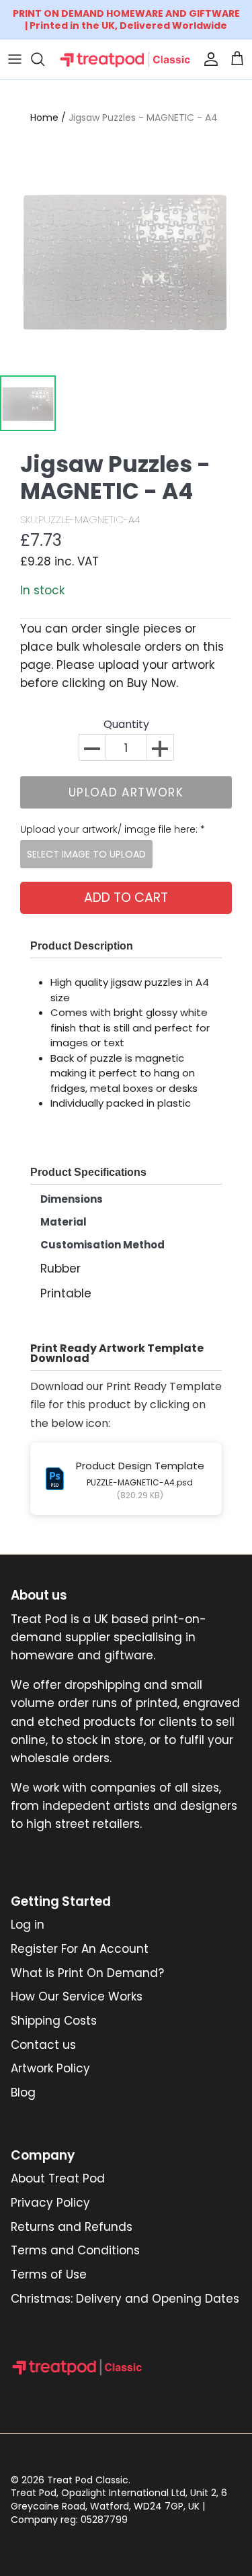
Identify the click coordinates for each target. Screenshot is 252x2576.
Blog (23, 2092)
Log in (28, 1925)
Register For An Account (80, 1949)
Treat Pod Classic (88, 2480)
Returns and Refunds (72, 2227)
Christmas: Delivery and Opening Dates (125, 2299)
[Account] (208, 59)
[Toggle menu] (15, 59)
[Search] (44, 59)
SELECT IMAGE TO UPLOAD (86, 854)
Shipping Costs (54, 2021)
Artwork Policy (50, 2068)
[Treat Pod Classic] (126, 59)
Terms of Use (49, 2274)
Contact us (43, 2045)
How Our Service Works (77, 1996)
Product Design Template (140, 1466)
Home (44, 118)
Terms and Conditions (75, 2250)
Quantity (126, 725)
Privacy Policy (50, 2203)
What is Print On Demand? (87, 1973)
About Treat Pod (58, 2178)
